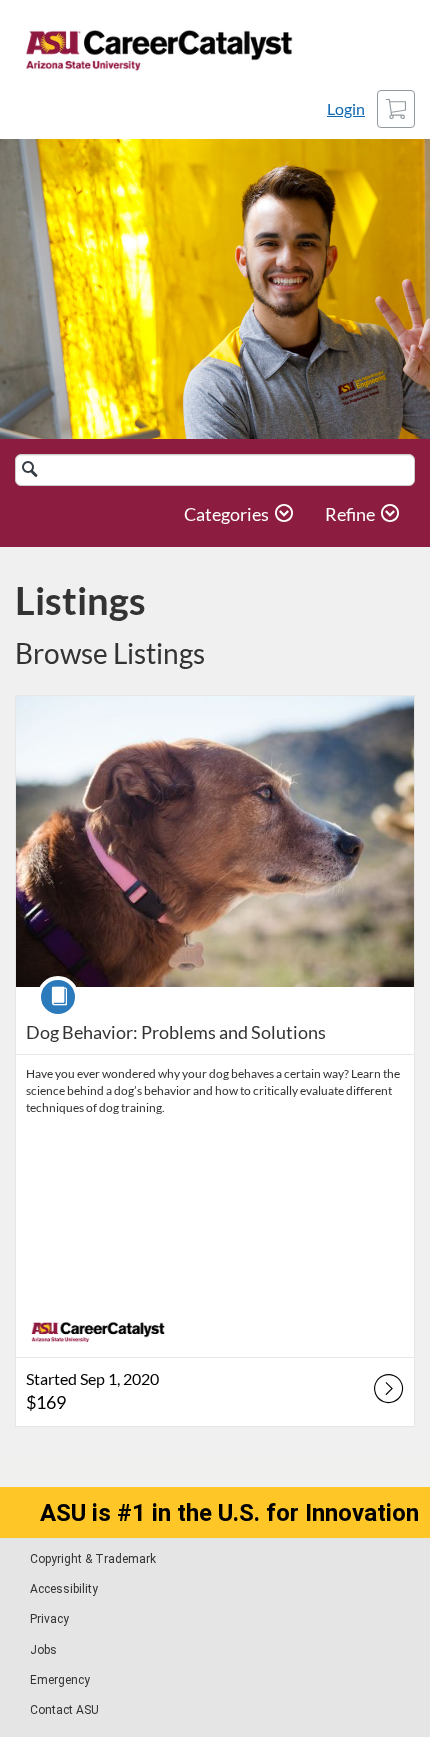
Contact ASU (64, 1710)
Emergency (60, 1680)
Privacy (49, 1619)
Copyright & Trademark (93, 1559)
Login (346, 108)
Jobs (43, 1650)
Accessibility (64, 1589)
